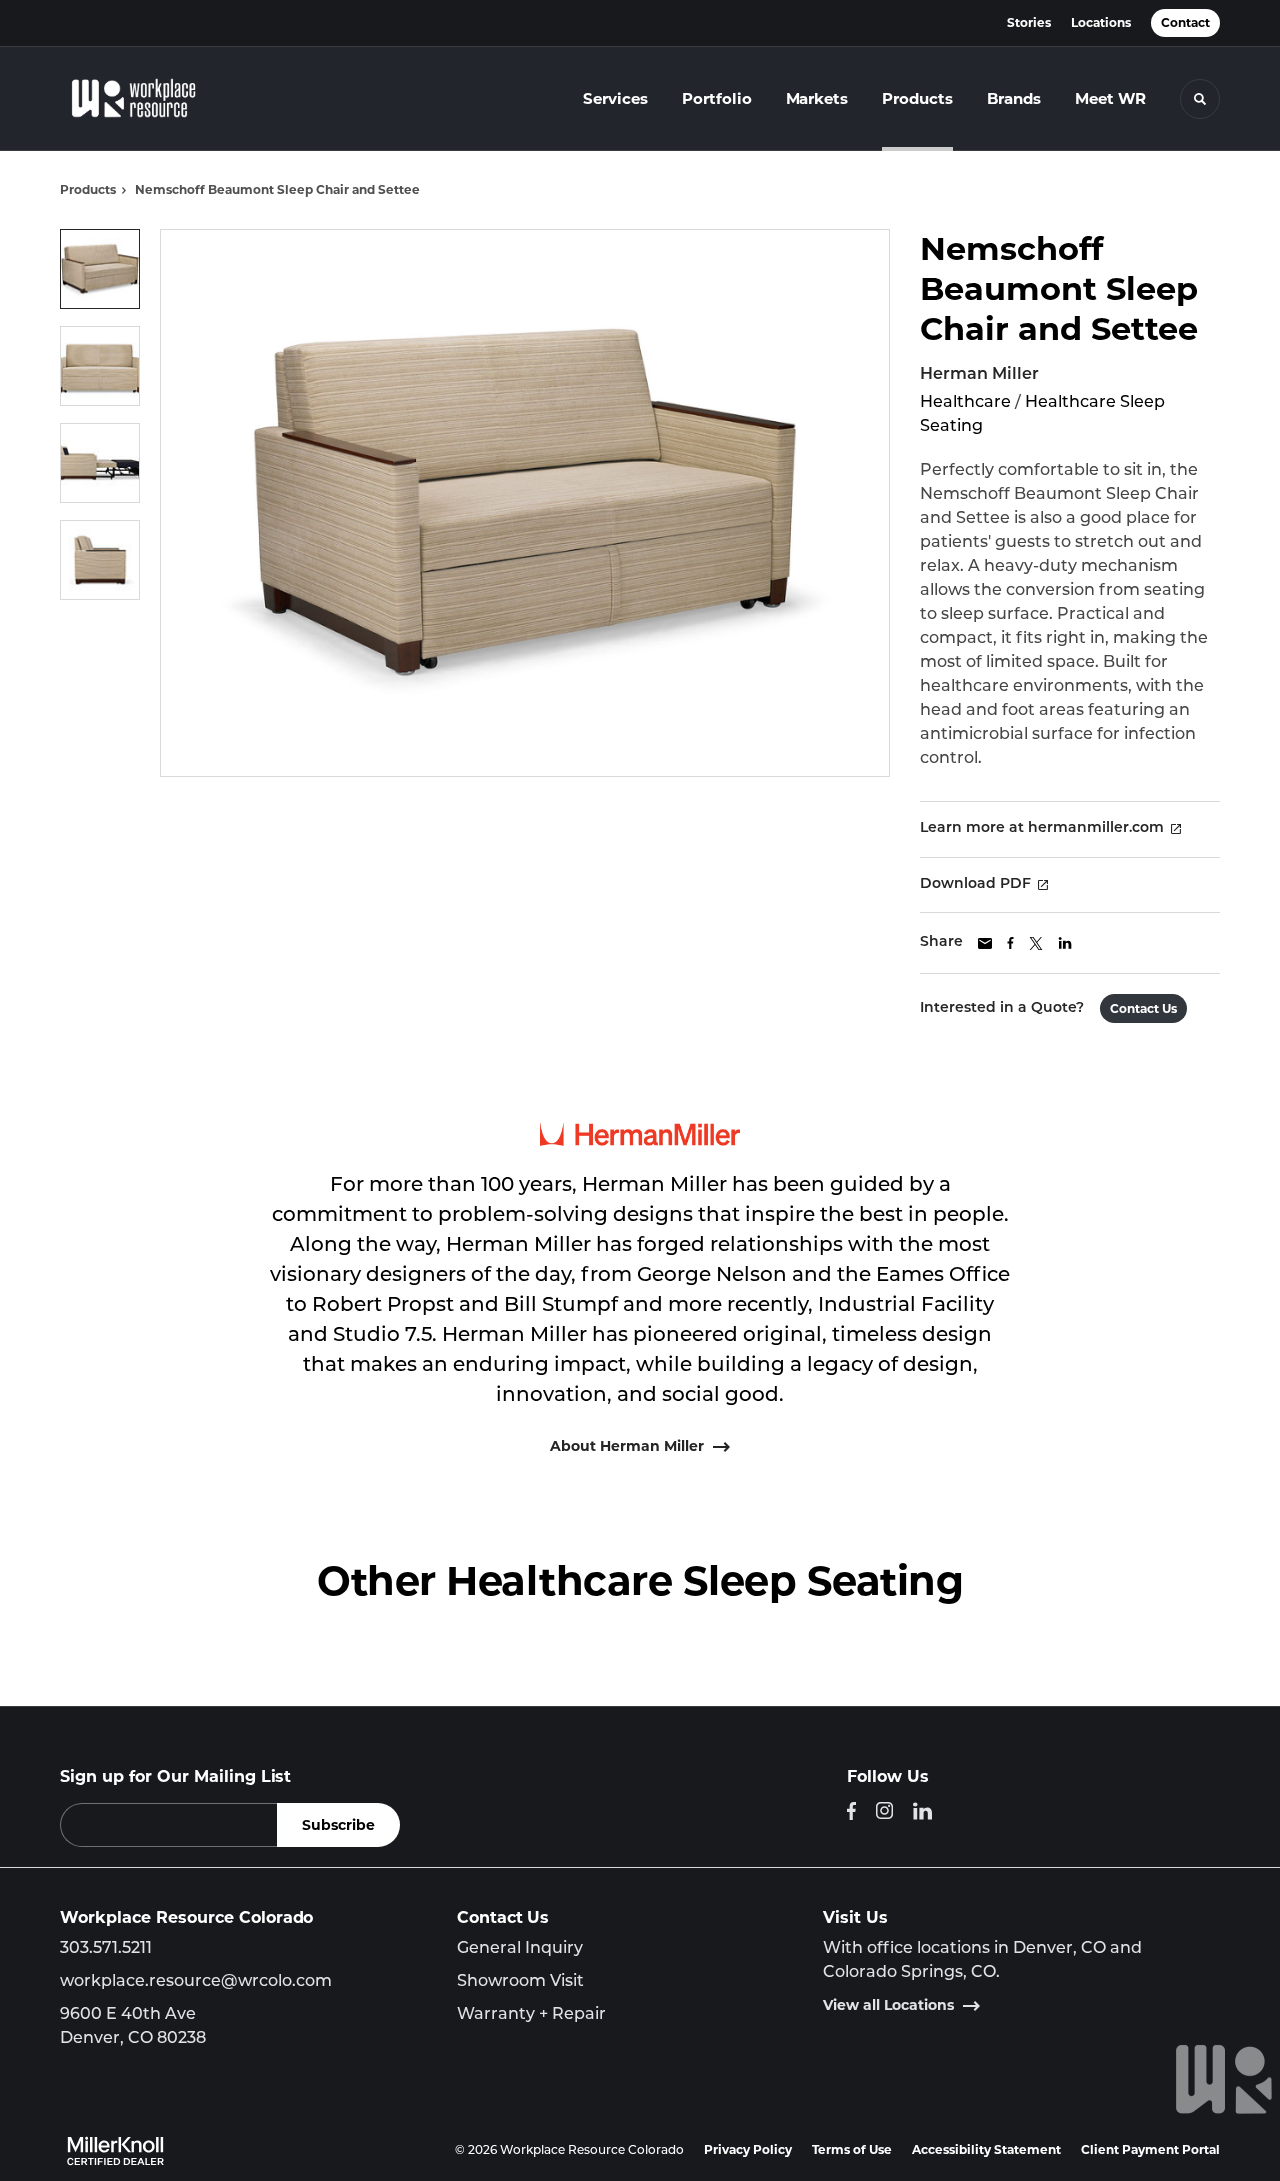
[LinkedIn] (922, 1811)
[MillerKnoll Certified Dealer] (115, 2151)
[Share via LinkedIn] (1065, 943)
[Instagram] (884, 1810)
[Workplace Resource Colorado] (148, 99)
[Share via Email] (985, 943)
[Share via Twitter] (1036, 943)
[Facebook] (851, 1811)
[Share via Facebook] (1010, 943)
